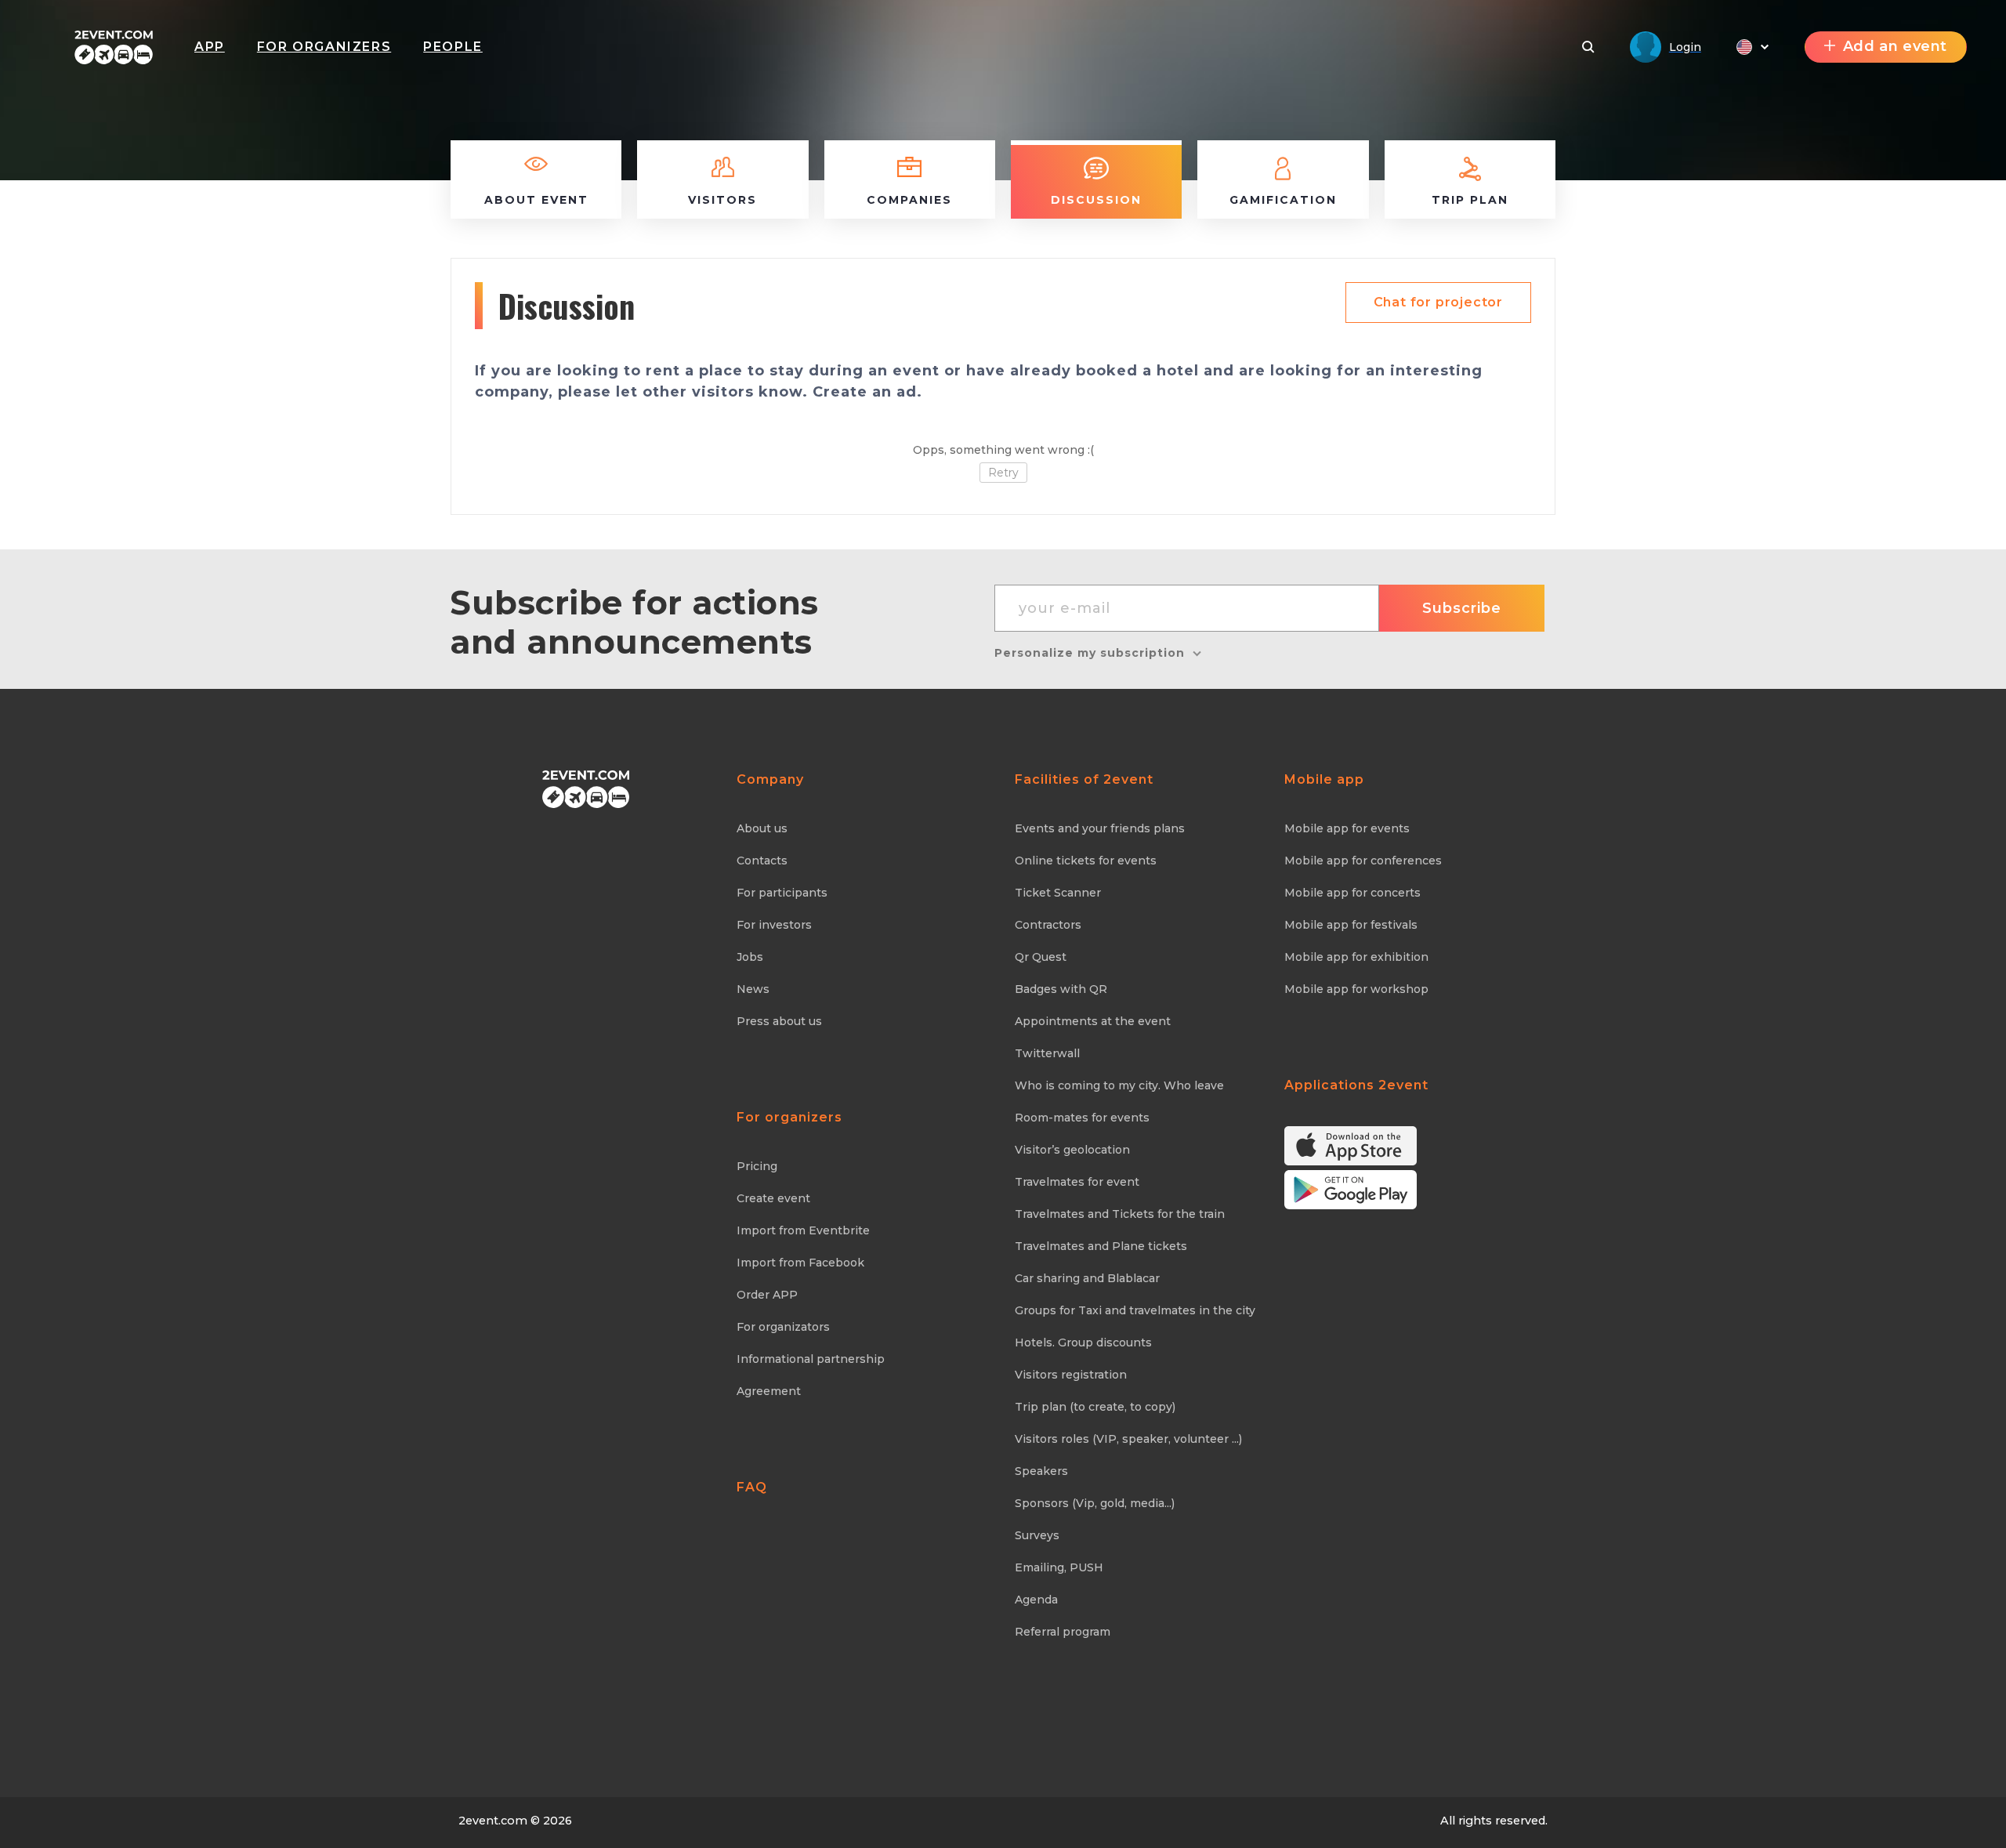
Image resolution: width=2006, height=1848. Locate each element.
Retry (1003, 473)
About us (762, 828)
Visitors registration (1071, 1375)
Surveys (1037, 1535)
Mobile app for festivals (1351, 925)
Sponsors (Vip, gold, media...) (1095, 1503)
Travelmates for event (1077, 1182)
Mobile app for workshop (1356, 989)
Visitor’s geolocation (1072, 1150)
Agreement (769, 1391)
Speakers (1041, 1471)
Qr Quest (1041, 957)
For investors (774, 925)
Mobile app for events (1347, 828)
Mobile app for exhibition (1356, 957)
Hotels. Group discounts (1083, 1343)
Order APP (767, 1295)
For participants (782, 893)
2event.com (493, 1821)
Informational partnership (811, 1359)
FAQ (752, 1487)
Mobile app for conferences (1363, 861)
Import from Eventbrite (803, 1230)
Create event (773, 1198)
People (453, 47)
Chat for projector (1438, 302)
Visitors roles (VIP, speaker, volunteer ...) (1128, 1439)
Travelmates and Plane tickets (1101, 1246)
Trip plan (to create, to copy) (1095, 1407)
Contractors (1048, 925)
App (210, 47)
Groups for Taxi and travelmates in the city (1135, 1310)
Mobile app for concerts (1352, 893)
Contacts (762, 861)
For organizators (783, 1327)
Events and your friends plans (1100, 828)
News (753, 989)
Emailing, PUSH (1059, 1567)
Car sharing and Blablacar (1087, 1278)
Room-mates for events (1082, 1118)
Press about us (779, 1021)
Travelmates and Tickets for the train (1120, 1214)
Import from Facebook (800, 1263)
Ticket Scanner (1058, 893)
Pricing (757, 1166)
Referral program (1063, 1632)
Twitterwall (1047, 1053)
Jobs (750, 957)
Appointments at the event (1093, 1021)
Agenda (1036, 1600)
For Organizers (324, 47)
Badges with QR (1061, 989)
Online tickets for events (1086, 861)
